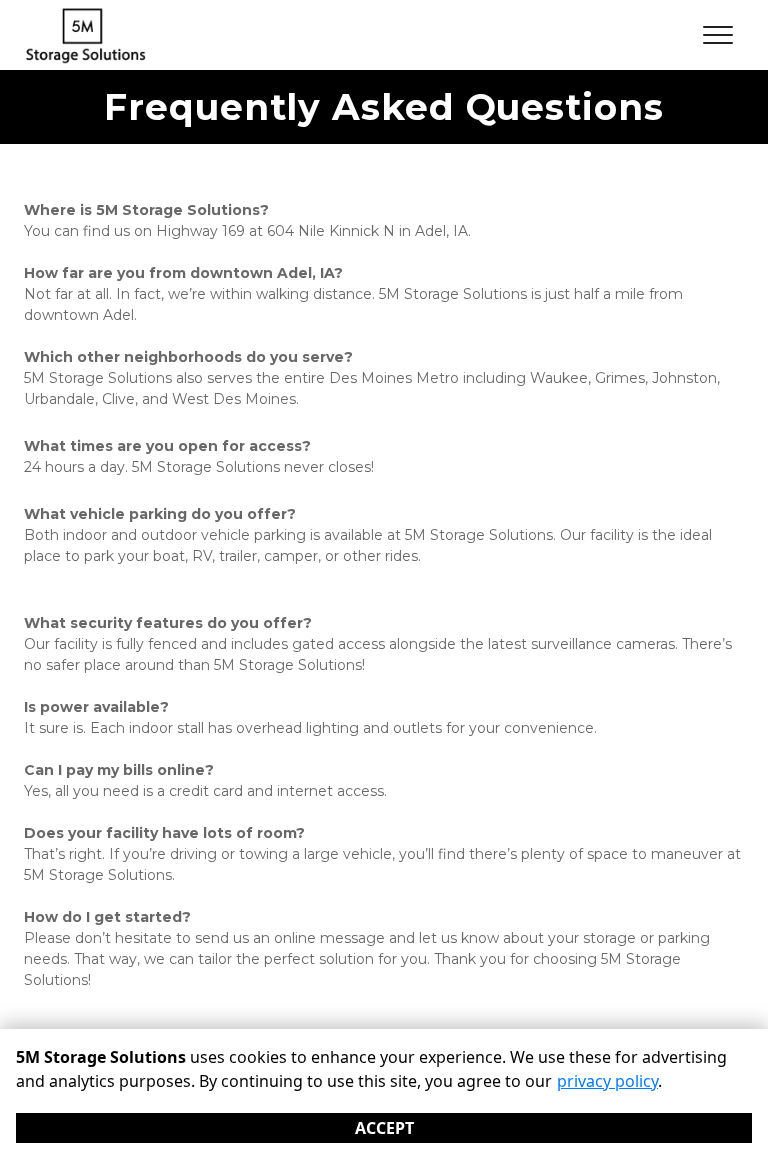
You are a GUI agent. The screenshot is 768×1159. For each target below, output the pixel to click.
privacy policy (607, 1081)
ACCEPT (384, 1128)
